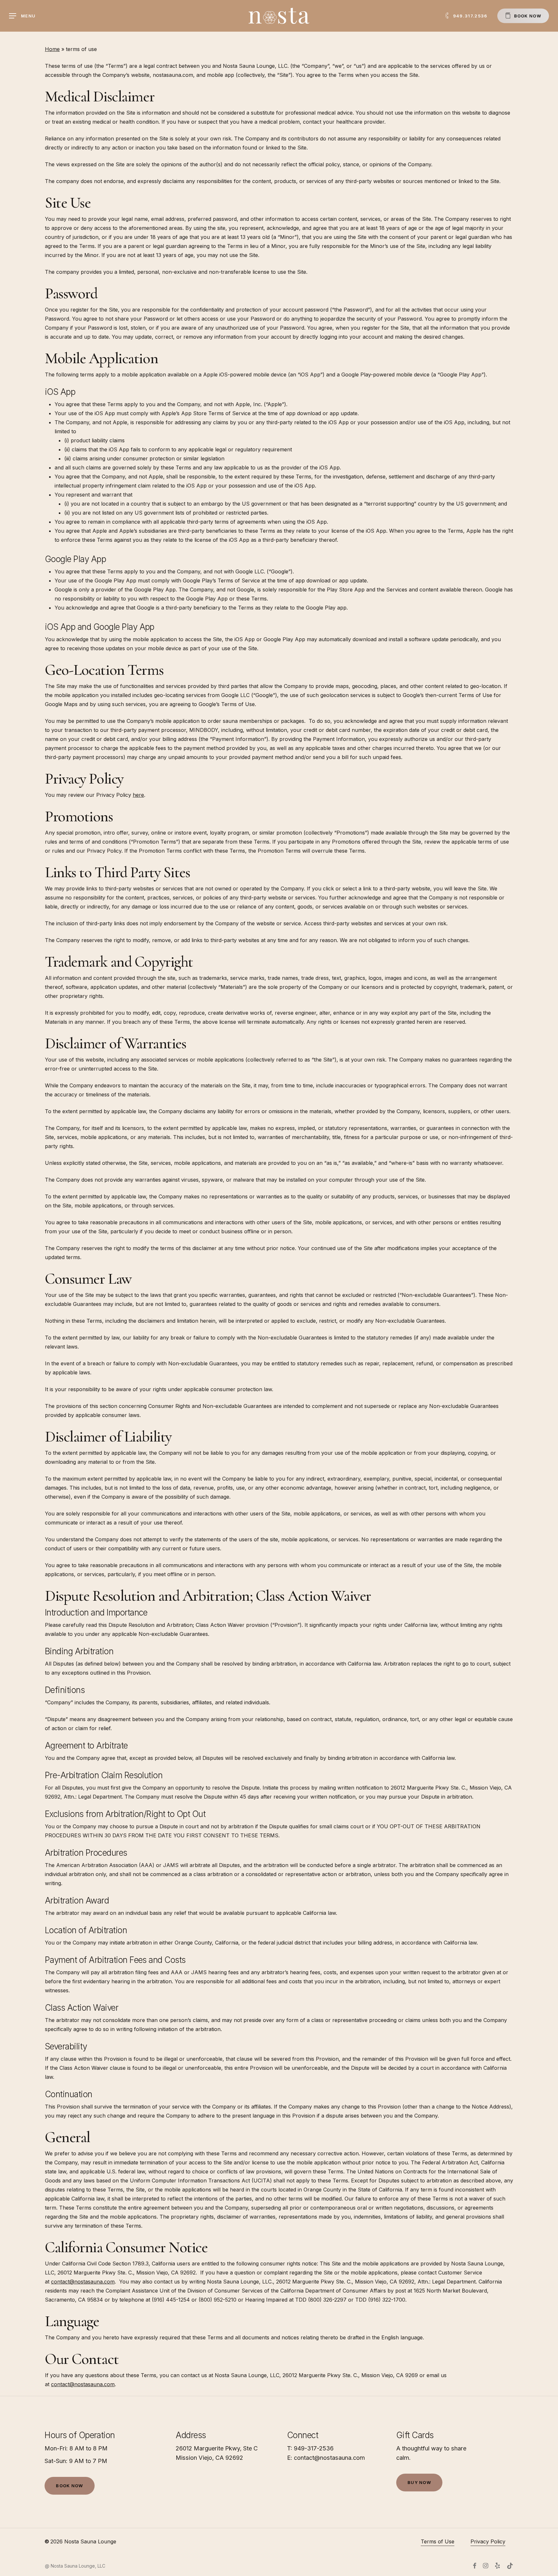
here (138, 795)
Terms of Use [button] (438, 2541)
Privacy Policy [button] (488, 2541)
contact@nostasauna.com (83, 2282)
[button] (22, 16)
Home (52, 49)
